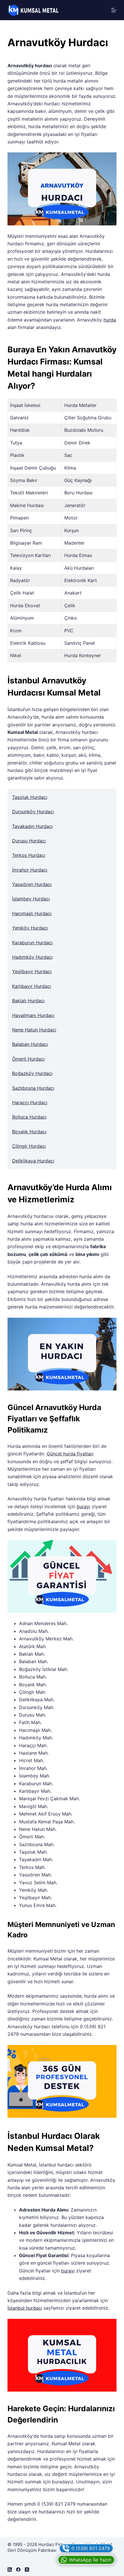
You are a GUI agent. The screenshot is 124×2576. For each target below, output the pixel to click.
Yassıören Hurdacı (32, 884)
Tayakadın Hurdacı (32, 826)
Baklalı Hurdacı (28, 1001)
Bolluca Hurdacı (29, 1117)
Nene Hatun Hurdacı (34, 1030)
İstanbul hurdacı (25, 2308)
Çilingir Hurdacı (29, 1146)
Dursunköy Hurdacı (33, 812)
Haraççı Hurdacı (30, 1102)
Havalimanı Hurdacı (33, 1015)
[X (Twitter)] (27, 2570)
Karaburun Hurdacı (32, 943)
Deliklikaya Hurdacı (33, 1161)
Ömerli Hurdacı (28, 1059)
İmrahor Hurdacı (30, 870)
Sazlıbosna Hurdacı (33, 1088)
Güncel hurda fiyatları (70, 1454)
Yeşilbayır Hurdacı (32, 971)
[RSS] (10, 2570)
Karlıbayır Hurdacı (32, 986)
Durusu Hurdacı (29, 841)
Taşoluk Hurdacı (30, 797)
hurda (110, 320)
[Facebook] (18, 2570)
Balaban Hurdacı (30, 1044)
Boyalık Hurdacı (29, 1132)
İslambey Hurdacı (31, 899)
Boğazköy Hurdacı (32, 1073)
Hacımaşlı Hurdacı (32, 913)
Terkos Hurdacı (29, 855)
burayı (83, 1506)
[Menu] (114, 10)
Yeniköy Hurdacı (30, 928)
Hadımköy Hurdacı (32, 957)
